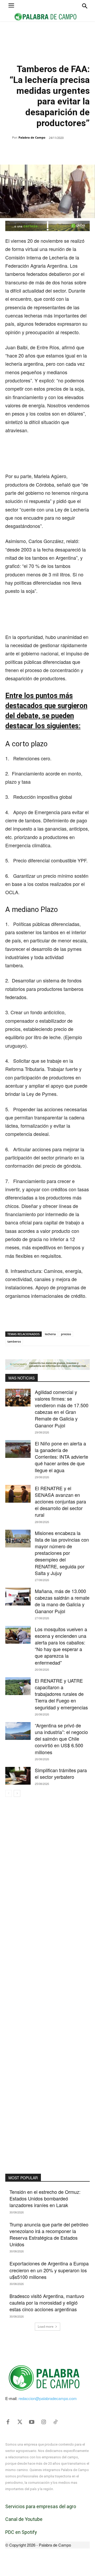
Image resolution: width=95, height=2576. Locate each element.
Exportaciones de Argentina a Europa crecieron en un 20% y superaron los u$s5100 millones (49, 2270)
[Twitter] (20, 2422)
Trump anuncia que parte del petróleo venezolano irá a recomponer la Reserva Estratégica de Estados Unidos (49, 2234)
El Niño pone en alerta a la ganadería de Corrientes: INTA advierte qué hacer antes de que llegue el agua (61, 1457)
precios (66, 1334)
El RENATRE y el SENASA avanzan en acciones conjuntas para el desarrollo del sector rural (60, 1501)
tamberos (14, 1341)
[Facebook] (27, 151)
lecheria (50, 1334)
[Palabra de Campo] (9, 138)
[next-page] (17, 1793)
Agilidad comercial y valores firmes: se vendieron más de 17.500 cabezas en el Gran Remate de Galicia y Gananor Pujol (62, 1409)
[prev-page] (9, 1793)
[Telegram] (76, 151)
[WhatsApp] (51, 151)
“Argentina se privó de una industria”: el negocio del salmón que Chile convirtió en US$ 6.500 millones (61, 1739)
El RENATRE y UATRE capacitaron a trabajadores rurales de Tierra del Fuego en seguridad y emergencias (61, 1694)
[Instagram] (44, 2422)
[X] (39, 151)
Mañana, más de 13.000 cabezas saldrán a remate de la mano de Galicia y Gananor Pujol (62, 1601)
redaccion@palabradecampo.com (48, 2398)
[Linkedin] (64, 151)
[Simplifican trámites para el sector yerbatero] (18, 1776)
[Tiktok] (55, 2422)
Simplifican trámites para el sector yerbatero (61, 1773)
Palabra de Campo (32, 137)
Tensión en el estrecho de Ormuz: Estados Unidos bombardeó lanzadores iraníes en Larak (45, 2198)
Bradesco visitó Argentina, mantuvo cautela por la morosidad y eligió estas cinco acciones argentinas (47, 2302)
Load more (46, 2326)
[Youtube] (32, 2422)
